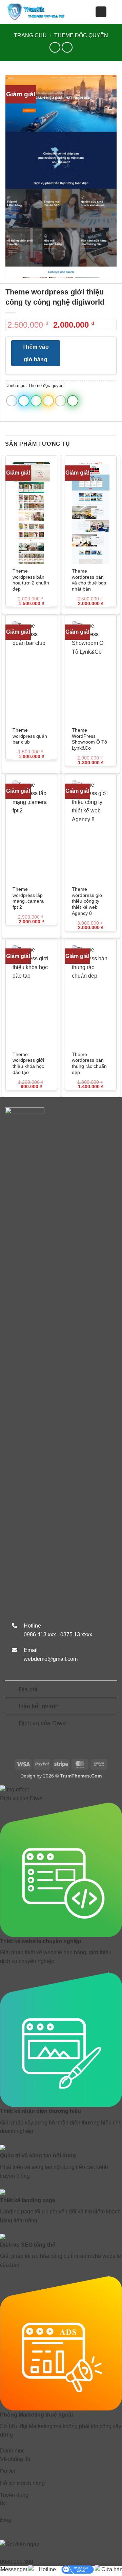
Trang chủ (30, 35)
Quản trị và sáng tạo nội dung (38, 2156)
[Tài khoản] (101, 12)
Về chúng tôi (15, 2459)
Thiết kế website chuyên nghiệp (41, 1941)
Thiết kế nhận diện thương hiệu (40, 2111)
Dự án (8, 2471)
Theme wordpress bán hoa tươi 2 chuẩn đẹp (31, 580)
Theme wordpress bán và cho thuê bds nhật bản (89, 580)
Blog (6, 2520)
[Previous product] (67, 47)
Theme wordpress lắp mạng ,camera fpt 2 (28, 898)
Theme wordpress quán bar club (30, 736)
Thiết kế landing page (28, 2200)
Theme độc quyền (81, 35)
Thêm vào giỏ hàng (36, 353)
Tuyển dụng (14, 2499)
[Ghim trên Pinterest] (60, 401)
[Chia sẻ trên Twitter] (36, 401)
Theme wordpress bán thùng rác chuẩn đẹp (89, 1063)
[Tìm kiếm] (114, 12)
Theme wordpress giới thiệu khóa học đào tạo (28, 1063)
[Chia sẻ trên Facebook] (24, 401)
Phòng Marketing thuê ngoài (36, 2415)
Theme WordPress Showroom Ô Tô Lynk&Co (89, 739)
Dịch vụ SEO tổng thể (28, 2245)
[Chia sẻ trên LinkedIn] (73, 401)
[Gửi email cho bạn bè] (48, 401)
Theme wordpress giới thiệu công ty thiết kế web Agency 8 (88, 901)
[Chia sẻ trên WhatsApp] (12, 401)
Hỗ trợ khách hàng (22, 2483)
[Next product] (55, 47)
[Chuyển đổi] (12, 1690)
